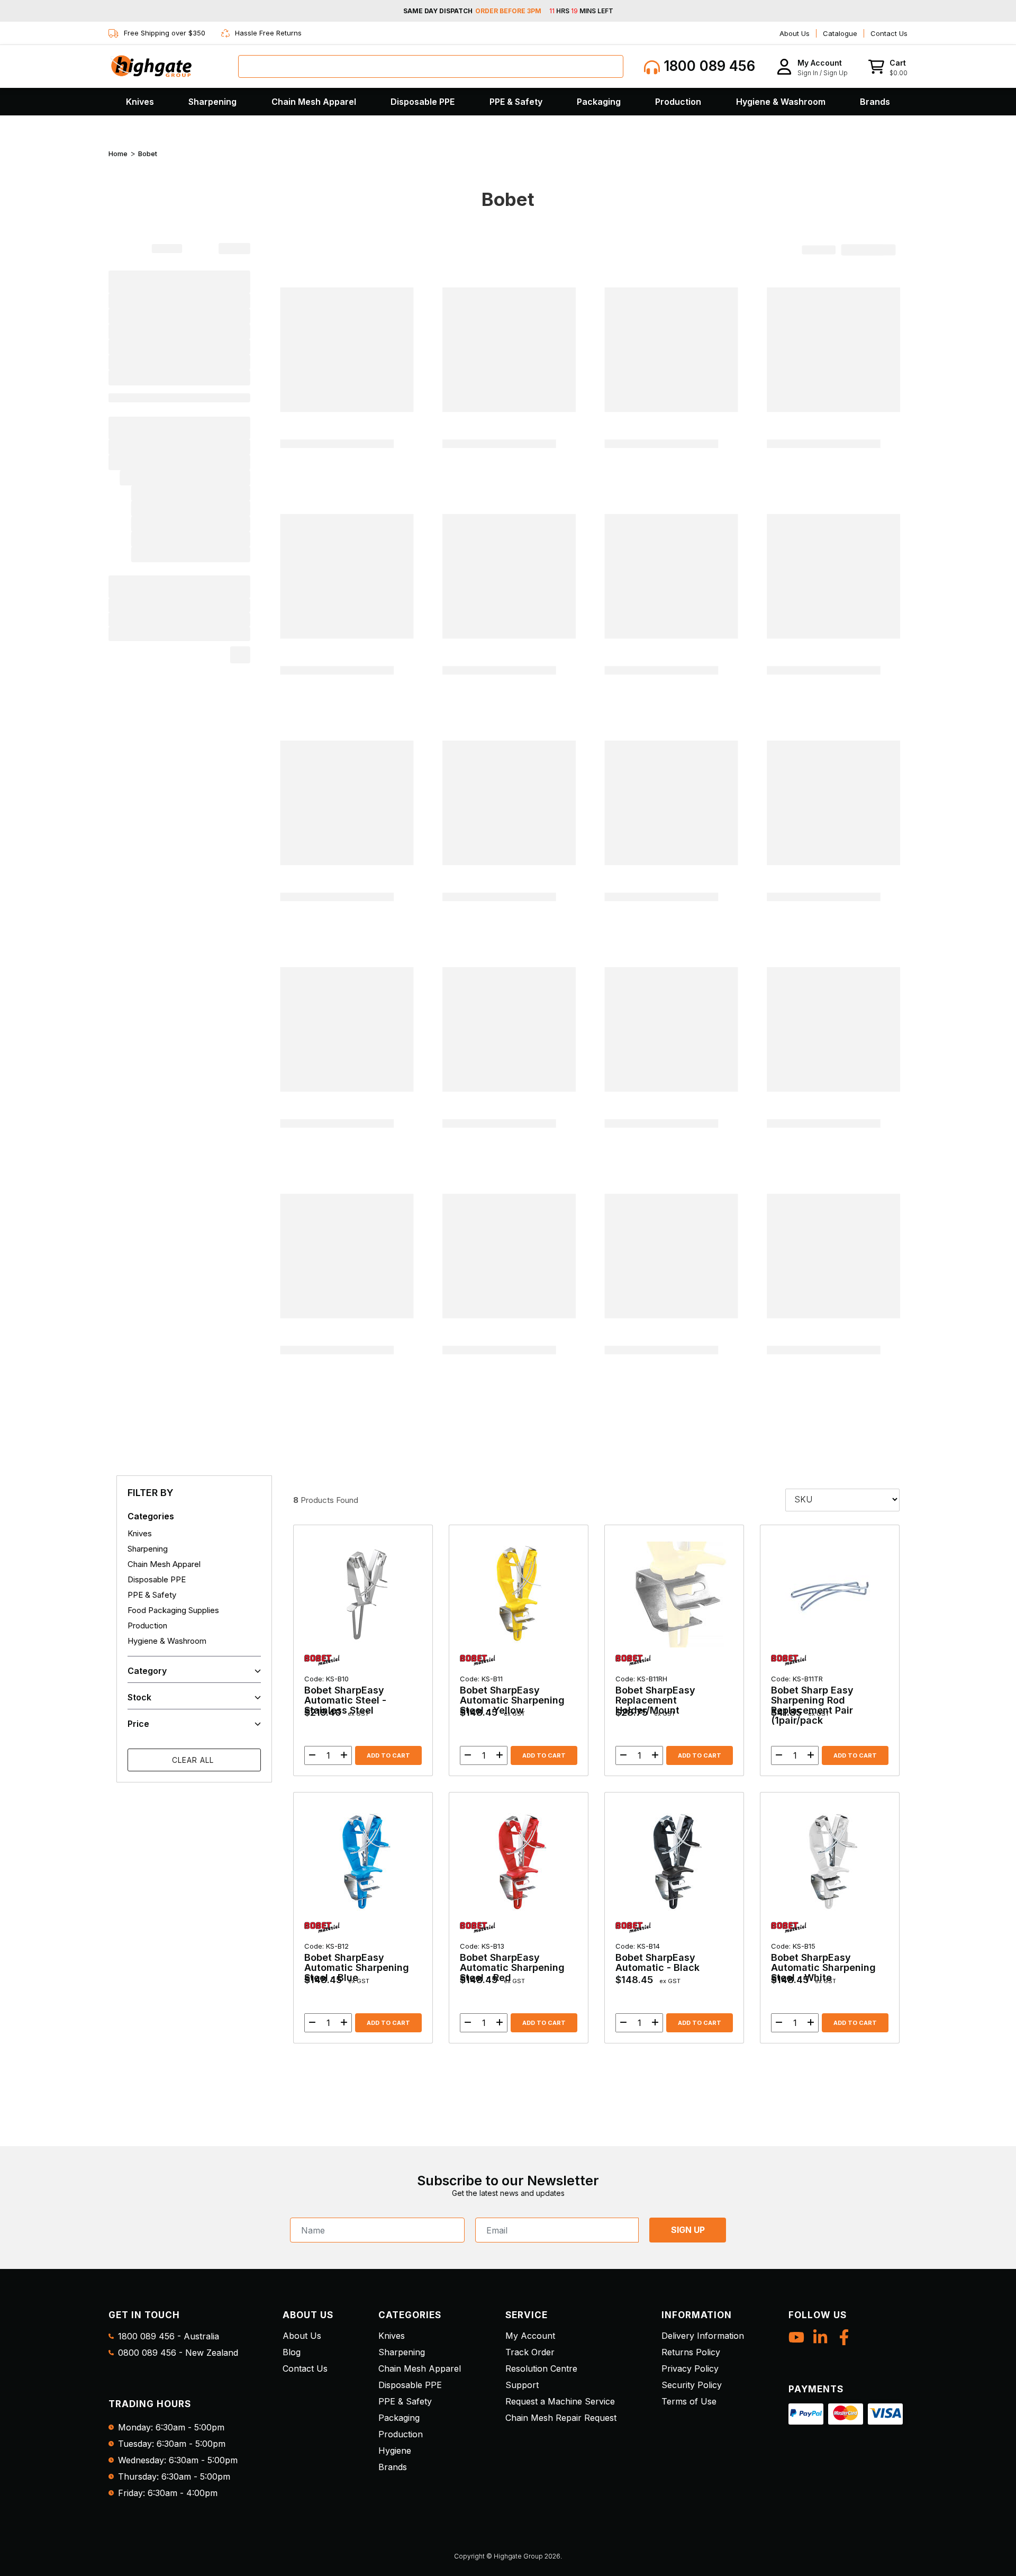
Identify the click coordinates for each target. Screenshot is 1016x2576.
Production (678, 102)
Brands (875, 102)
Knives (140, 102)
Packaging (599, 102)
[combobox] (431, 66)
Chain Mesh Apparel (314, 102)
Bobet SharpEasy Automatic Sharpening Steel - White (823, 1962)
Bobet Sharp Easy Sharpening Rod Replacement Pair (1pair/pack (812, 1700)
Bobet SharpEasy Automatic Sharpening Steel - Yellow (512, 1695)
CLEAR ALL (194, 1760)
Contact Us (889, 33)
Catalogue (840, 33)
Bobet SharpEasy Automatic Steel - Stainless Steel (345, 1695)
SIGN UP (688, 2230)
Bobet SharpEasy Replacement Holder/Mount (655, 1695)
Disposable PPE (423, 102)
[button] (812, 66)
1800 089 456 (707, 66)
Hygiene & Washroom (781, 102)
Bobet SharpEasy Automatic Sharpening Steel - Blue (357, 1962)
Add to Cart (388, 1755)
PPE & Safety (516, 102)
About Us (795, 33)
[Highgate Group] (151, 66)
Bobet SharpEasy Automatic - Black (657, 1957)
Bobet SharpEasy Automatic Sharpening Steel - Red (512, 1962)
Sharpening (212, 102)
